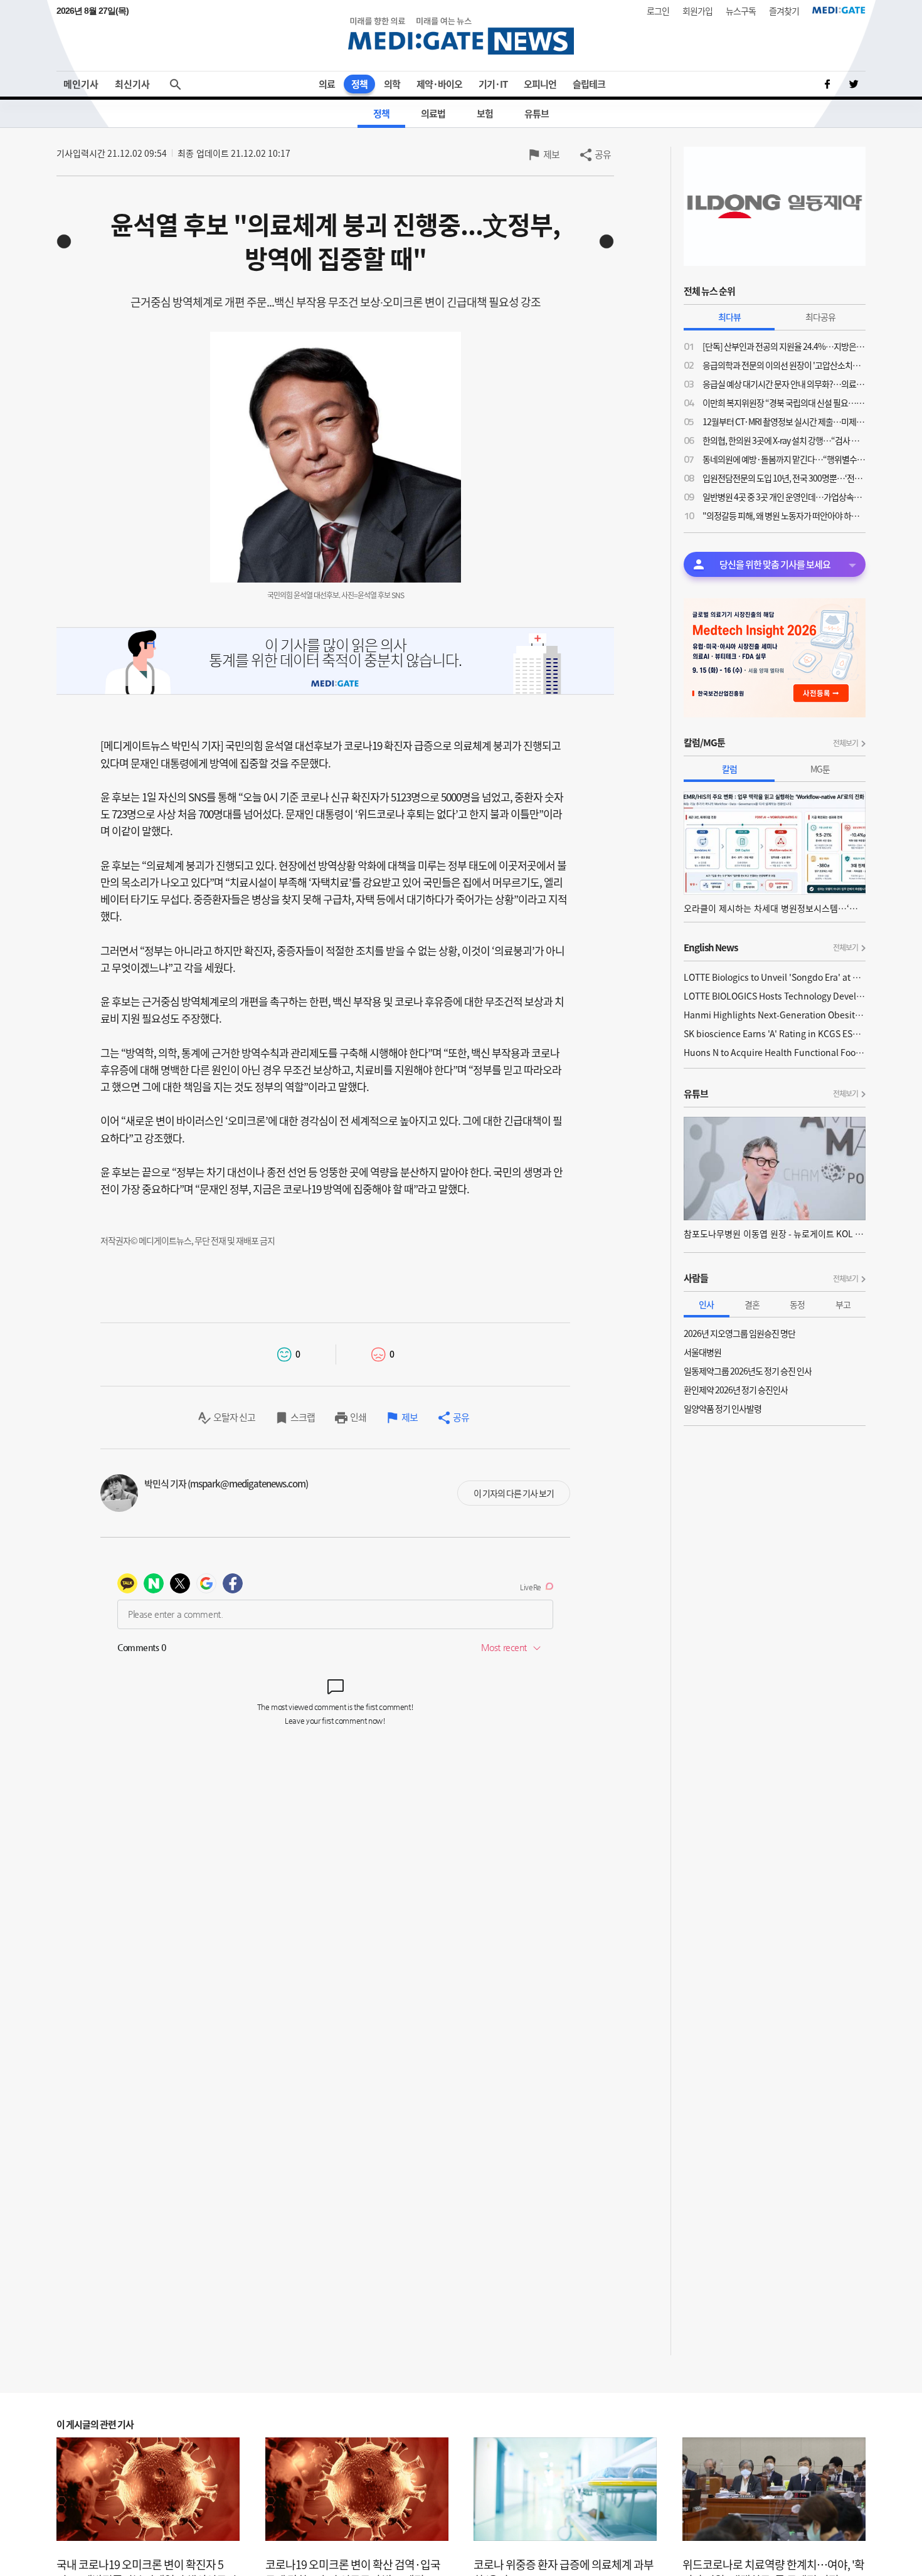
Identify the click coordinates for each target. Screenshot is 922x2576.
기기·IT (493, 84)
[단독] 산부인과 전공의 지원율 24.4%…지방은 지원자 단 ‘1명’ (784, 346)
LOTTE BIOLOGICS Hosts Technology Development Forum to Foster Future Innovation (775, 996)
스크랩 (303, 1417)
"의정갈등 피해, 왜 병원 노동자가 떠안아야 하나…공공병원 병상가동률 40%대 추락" (784, 515)
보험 (485, 113)
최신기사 (132, 84)
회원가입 (697, 11)
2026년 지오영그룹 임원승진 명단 (739, 1333)
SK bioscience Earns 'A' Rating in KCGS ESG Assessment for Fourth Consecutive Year (775, 1033)
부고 (843, 1304)
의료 (327, 84)
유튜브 (537, 113)
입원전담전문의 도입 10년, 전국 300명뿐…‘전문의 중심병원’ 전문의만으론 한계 (784, 478)
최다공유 (820, 317)
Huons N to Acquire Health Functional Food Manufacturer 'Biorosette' (775, 1052)
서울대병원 (702, 1352)
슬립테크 (589, 84)
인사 (706, 1304)
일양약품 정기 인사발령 (723, 1408)
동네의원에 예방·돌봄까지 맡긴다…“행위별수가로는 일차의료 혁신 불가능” (784, 459)
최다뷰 (729, 317)
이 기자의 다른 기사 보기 (514, 1493)
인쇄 (358, 1417)
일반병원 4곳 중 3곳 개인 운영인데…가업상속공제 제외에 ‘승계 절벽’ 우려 (784, 497)
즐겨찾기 (784, 11)
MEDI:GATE (839, 10)
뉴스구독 (741, 11)
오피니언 (540, 84)
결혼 (752, 1304)
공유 (603, 154)
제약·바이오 (439, 84)
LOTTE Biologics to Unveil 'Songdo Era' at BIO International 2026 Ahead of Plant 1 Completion (775, 977)
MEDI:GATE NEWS (461, 35)
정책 (359, 84)
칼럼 (729, 769)
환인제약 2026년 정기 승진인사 (736, 1390)
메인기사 (81, 84)
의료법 (433, 113)
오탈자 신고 (234, 1417)
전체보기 (845, 743)
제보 (551, 154)
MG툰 (820, 769)
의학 (392, 84)
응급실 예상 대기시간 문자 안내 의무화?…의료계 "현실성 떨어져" (784, 384)
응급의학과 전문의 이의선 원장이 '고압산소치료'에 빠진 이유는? (784, 365)
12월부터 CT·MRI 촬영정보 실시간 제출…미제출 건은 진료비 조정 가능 (784, 421)
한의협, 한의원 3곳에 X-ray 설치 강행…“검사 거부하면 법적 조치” (784, 440)
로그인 (658, 11)
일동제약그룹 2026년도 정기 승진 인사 (748, 1371)
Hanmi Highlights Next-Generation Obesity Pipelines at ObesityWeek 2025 (775, 1015)
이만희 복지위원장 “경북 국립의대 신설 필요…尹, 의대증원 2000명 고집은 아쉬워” (784, 403)
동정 (797, 1304)
